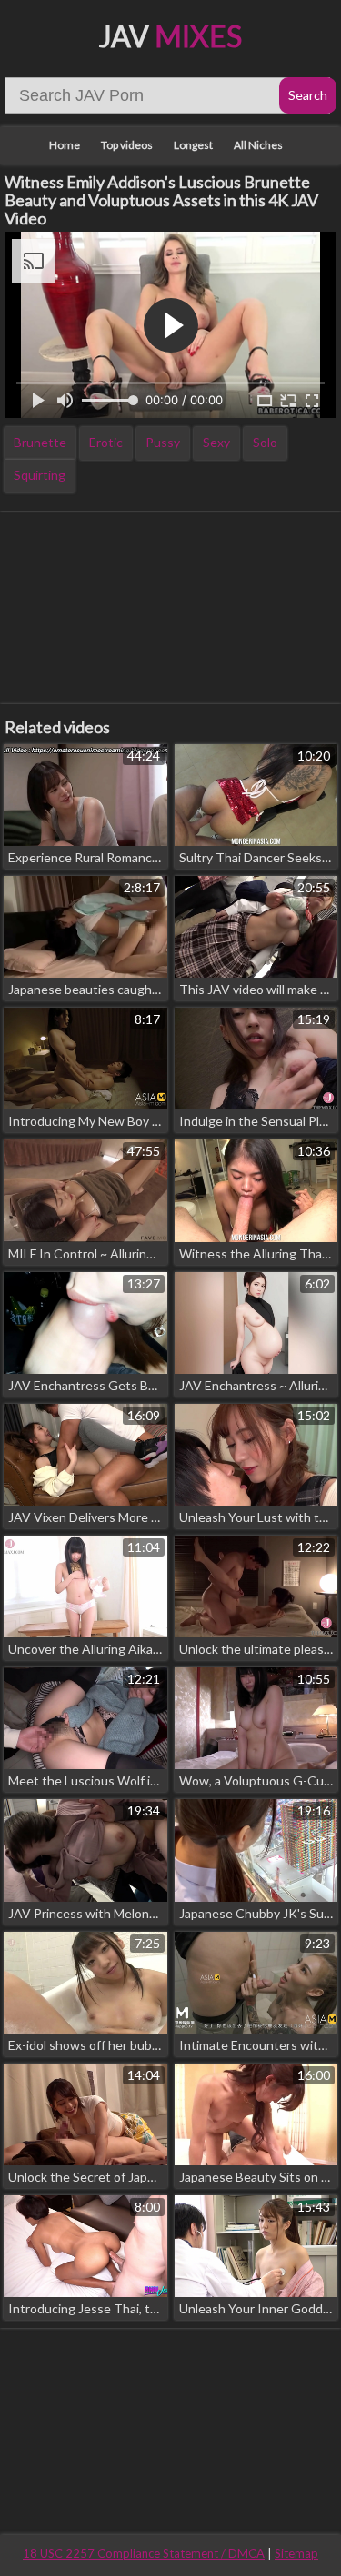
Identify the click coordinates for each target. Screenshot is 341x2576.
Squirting (40, 475)
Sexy (216, 442)
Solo (265, 442)
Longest (193, 145)
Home (65, 145)
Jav (170, 36)
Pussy (163, 442)
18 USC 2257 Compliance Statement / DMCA (144, 2553)
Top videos (127, 145)
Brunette (40, 442)
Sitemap (296, 2553)
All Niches (258, 145)
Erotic (106, 442)
